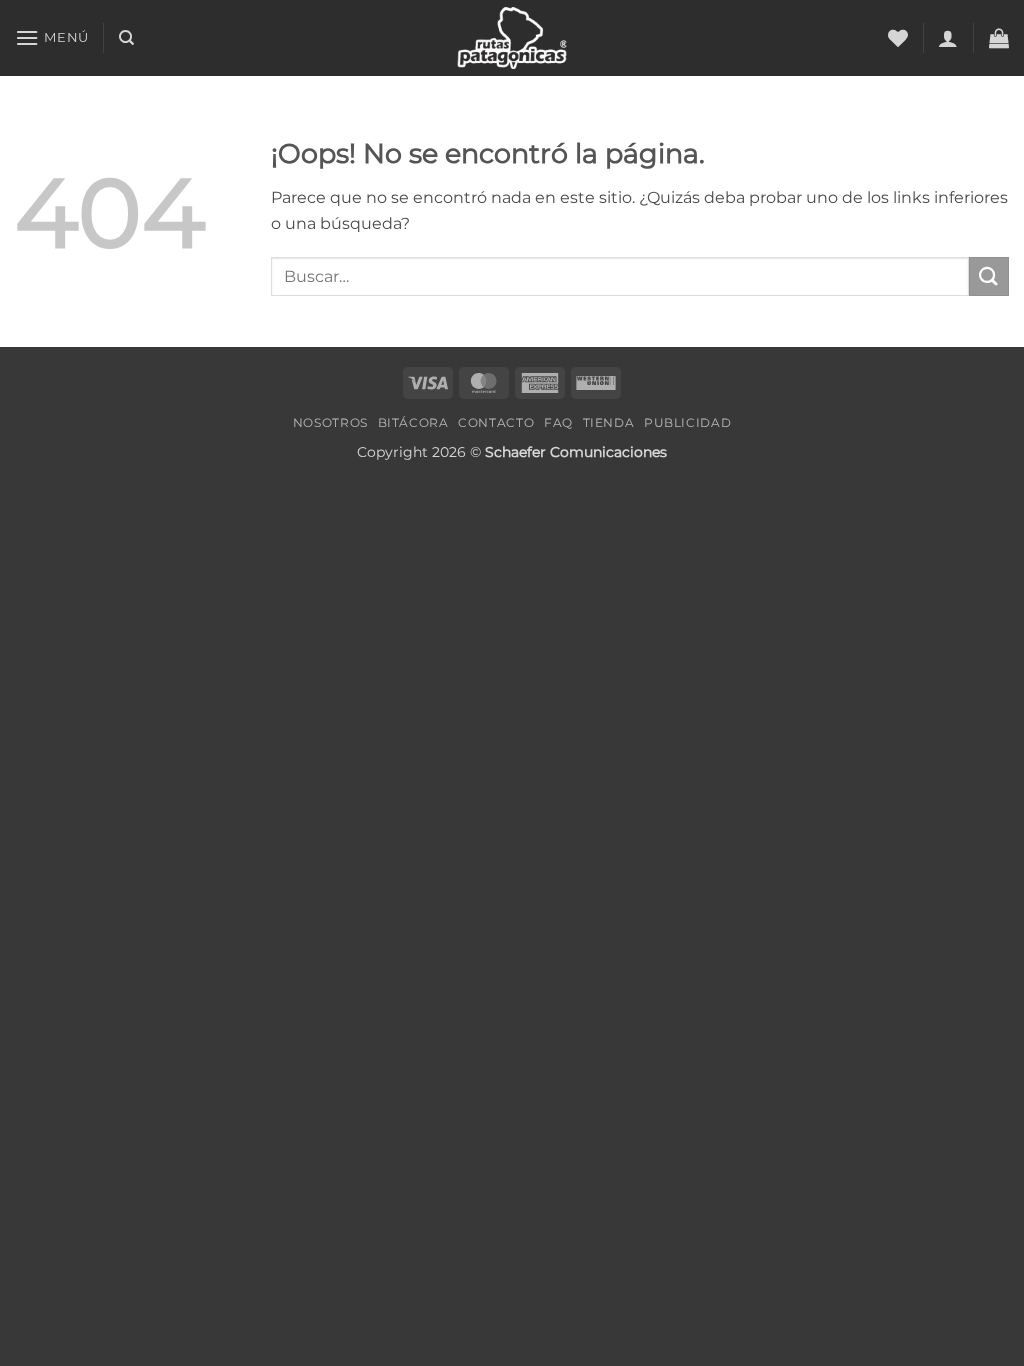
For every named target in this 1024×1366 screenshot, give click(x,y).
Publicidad (687, 422)
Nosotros (330, 422)
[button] (52, 37)
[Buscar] (126, 38)
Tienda (609, 422)
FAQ (558, 422)
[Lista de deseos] (898, 38)
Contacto (496, 422)
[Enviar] (989, 276)
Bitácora (413, 422)
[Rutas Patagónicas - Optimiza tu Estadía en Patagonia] (512, 37)
